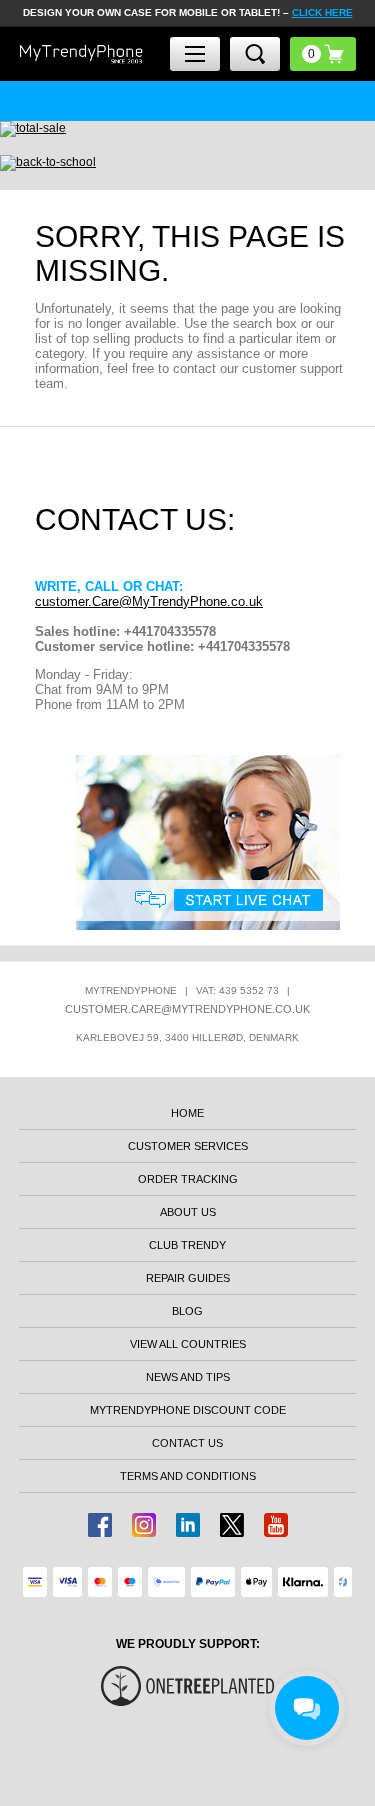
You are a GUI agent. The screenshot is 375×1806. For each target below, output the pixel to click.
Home (187, 1113)
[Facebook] (100, 1525)
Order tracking (188, 1179)
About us (188, 1212)
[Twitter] (232, 1525)
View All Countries (188, 1344)
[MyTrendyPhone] (81, 54)
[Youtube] (276, 1525)
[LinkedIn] (188, 1525)
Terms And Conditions (188, 1476)
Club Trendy (187, 1245)
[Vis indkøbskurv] (323, 54)
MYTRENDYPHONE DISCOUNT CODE (188, 1410)
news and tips (188, 1377)
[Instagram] (144, 1525)
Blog (187, 1311)
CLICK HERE (322, 12)
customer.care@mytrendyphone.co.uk (187, 1009)
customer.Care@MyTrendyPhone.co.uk (149, 601)
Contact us (187, 1443)
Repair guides (188, 1278)
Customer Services (188, 1146)
